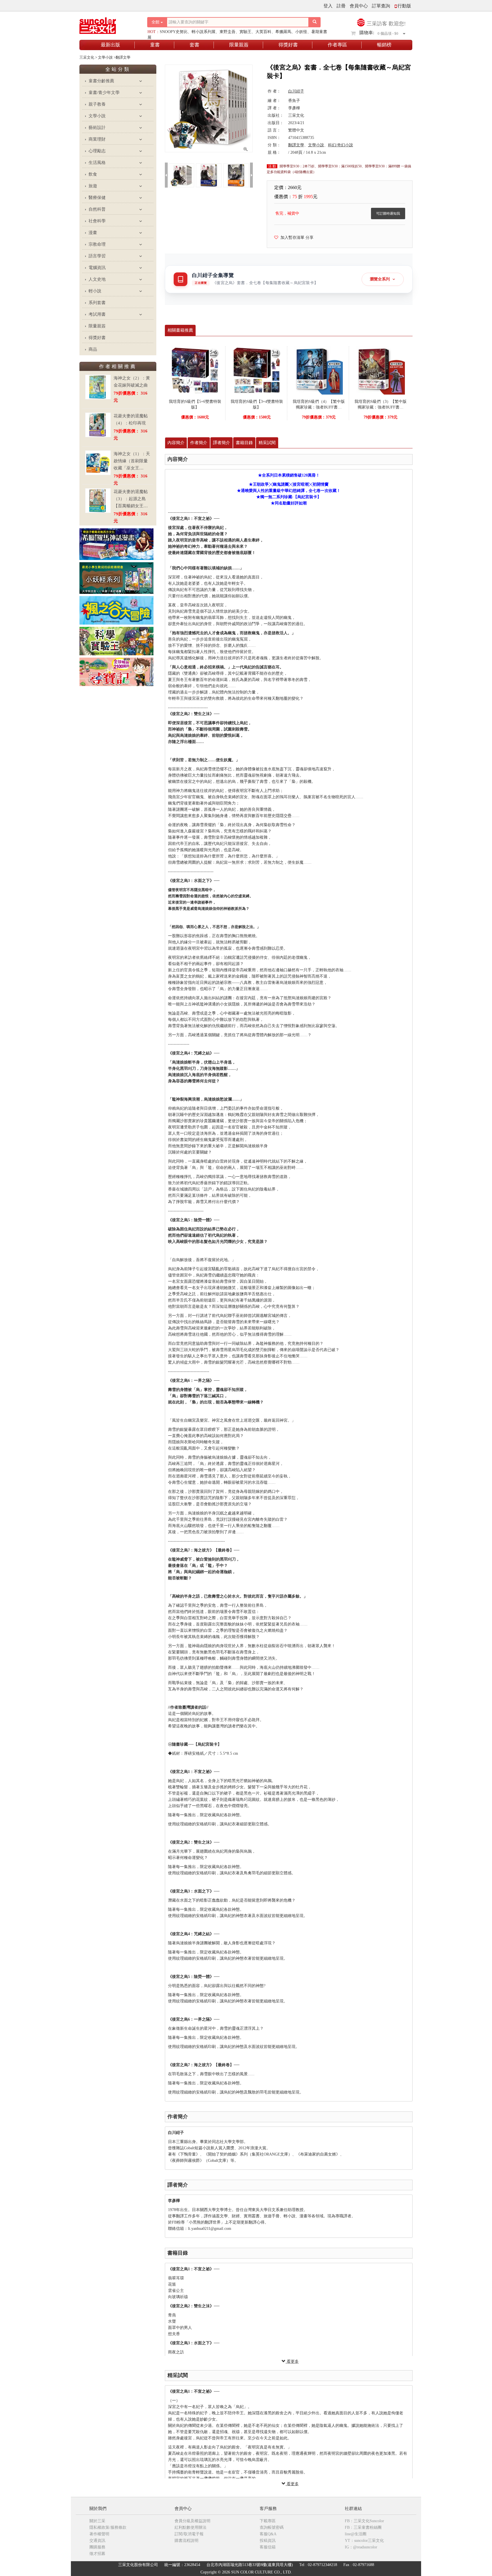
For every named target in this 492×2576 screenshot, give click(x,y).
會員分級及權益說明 (192, 2521)
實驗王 (245, 32)
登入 (328, 6)
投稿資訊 (268, 2541)
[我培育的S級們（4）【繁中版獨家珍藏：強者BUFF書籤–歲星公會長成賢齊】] (319, 370)
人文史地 (97, 279)
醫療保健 (97, 198)
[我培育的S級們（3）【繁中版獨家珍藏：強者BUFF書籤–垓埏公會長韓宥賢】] (381, 370)
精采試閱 (267, 443)
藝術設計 (97, 128)
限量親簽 (239, 45)
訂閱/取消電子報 (189, 2534)
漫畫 (93, 233)
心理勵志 (97, 151)
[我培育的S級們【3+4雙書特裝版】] (257, 370)
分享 (309, 238)
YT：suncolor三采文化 (364, 2541)
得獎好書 (288, 45)
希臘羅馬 (283, 32)
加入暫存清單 (291, 238)
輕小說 (95, 291)
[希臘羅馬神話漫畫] (116, 544)
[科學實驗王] (116, 641)
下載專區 (268, 2521)
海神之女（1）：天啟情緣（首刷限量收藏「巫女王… (132, 461)
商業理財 (97, 139)
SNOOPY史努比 (174, 32)
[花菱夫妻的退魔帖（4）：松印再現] (98, 425)
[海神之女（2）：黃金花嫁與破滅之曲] (98, 387)
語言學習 (97, 256)
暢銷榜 (384, 45)
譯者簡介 (222, 443)
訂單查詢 (381, 6)
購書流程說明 (186, 2541)
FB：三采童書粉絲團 (363, 2527)
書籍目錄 (244, 443)
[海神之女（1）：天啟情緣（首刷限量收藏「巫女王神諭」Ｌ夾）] (98, 463)
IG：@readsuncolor (361, 2547)
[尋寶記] (116, 671)
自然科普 (97, 209)
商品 (93, 349)
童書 (155, 45)
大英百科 (263, 32)
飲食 (93, 174)
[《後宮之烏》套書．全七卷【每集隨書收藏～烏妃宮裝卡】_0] (181, 175)
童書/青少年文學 (104, 93)
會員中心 (359, 6)
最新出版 (110, 45)
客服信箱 (268, 2547)
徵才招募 (97, 2554)
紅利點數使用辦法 (190, 2527)
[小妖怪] (116, 578)
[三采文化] (108, 24)
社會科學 (97, 221)
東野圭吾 (227, 32)
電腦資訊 (97, 268)
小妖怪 (301, 32)
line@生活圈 (356, 2534)
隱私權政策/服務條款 (108, 2527)
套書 (194, 45)
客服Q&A (268, 2534)
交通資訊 (97, 2541)
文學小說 (97, 116)
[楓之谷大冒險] (116, 610)
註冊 (341, 6)
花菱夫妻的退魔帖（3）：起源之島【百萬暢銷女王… (131, 499)
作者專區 (337, 45)
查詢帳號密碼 (272, 2527)
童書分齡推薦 (101, 81)
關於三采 (97, 2521)
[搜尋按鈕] (315, 22)
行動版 (404, 6)
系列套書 (97, 303)
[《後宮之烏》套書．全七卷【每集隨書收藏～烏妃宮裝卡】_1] (209, 175)
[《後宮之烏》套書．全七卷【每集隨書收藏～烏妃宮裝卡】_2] (236, 175)
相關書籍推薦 (180, 330)
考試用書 (97, 314)
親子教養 (97, 104)
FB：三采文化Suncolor (364, 2521)
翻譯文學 (296, 145)
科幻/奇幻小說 (341, 145)
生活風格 (97, 163)
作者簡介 (199, 443)
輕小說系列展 (204, 32)
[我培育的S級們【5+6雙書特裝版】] (195, 370)
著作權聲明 (99, 2534)
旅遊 (93, 186)
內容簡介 (176, 443)
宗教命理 (97, 244)
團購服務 (97, 2547)
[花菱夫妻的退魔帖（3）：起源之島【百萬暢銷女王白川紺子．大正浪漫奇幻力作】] (98, 501)
